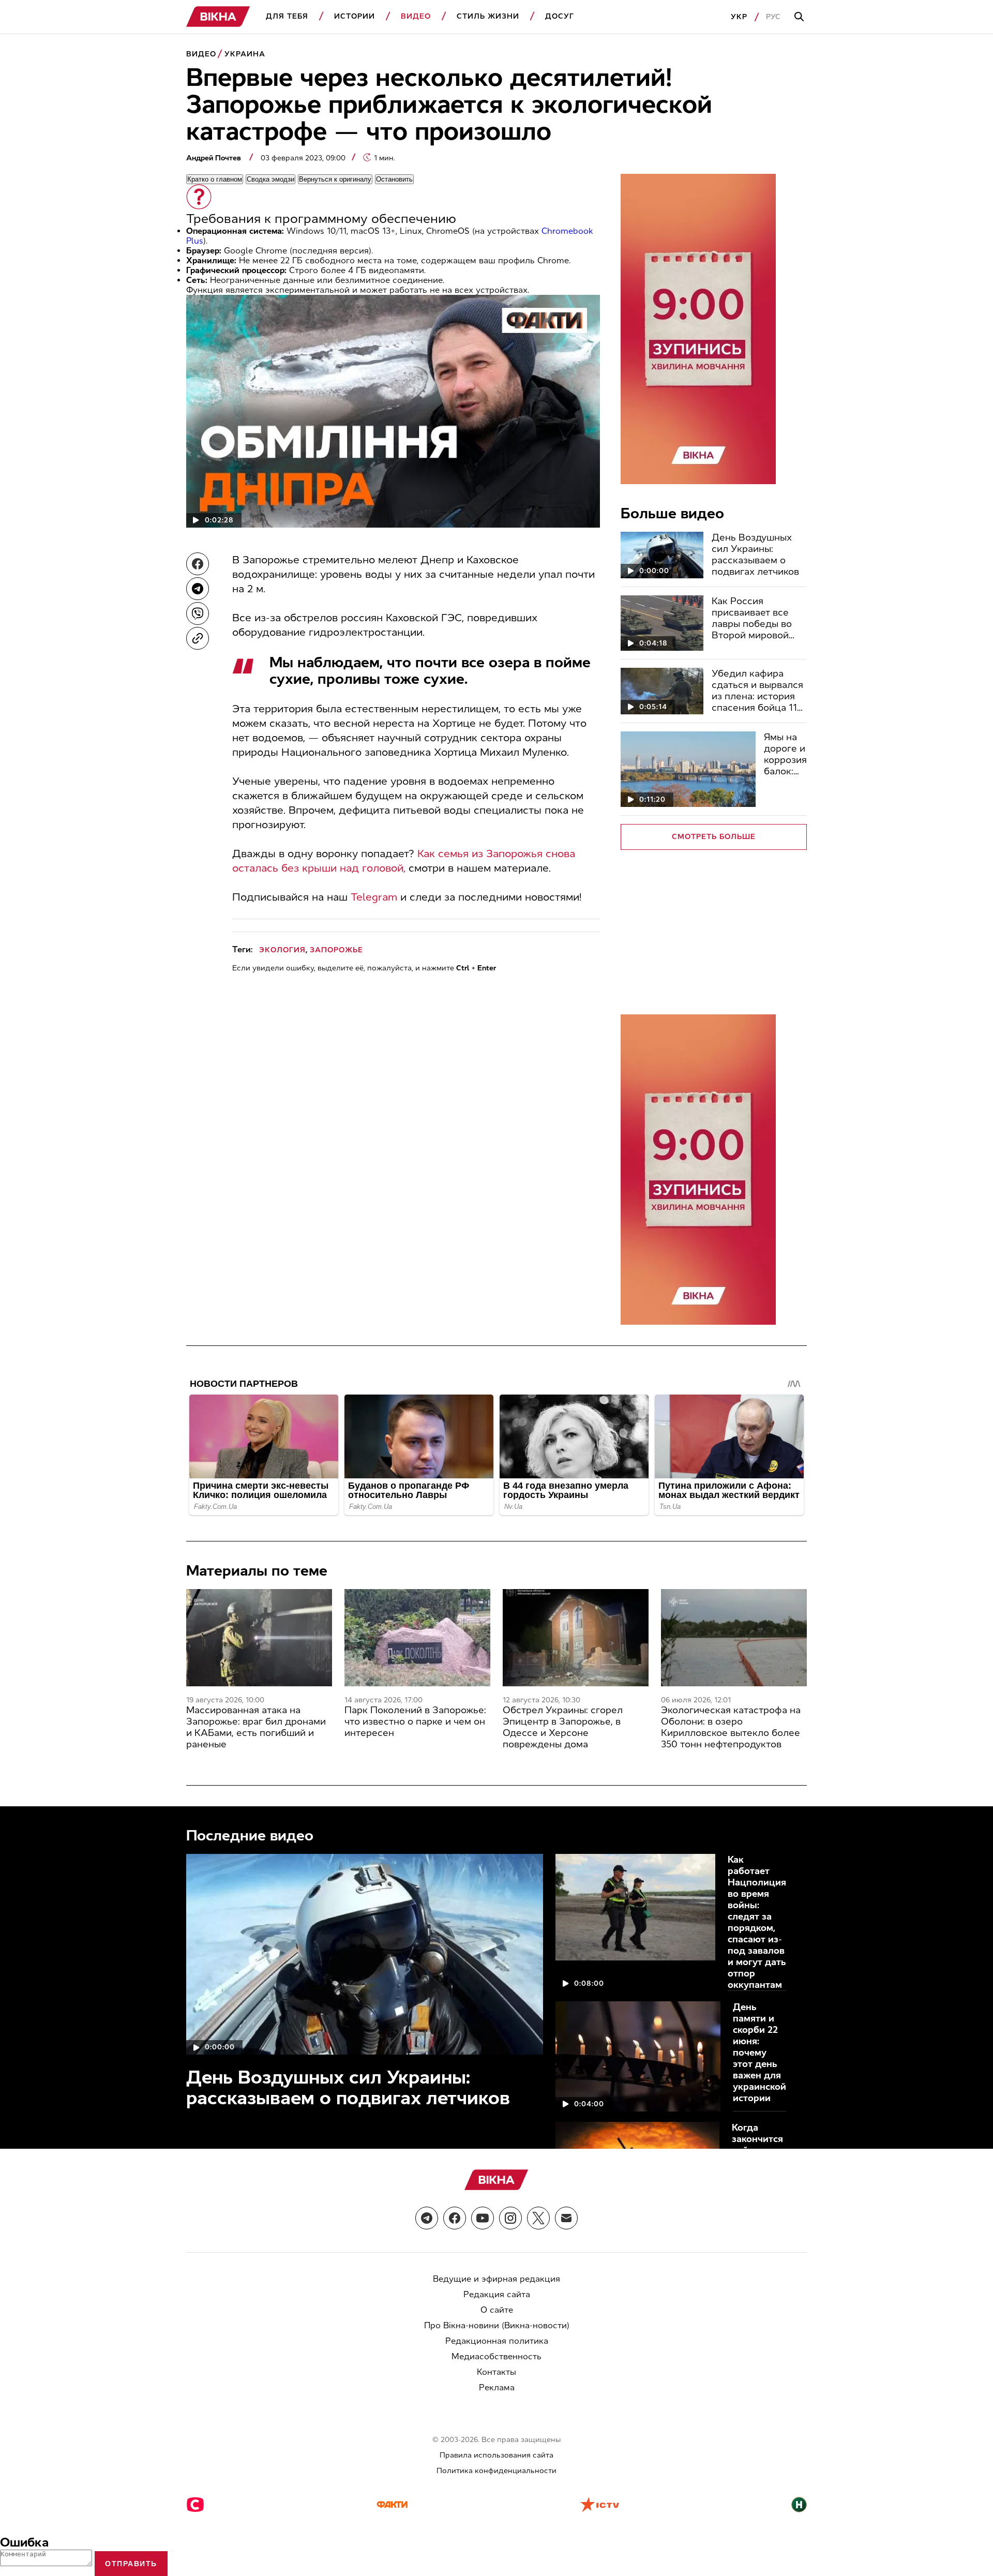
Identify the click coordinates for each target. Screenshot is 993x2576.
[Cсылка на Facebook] (455, 2218)
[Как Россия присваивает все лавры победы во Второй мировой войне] (662, 623)
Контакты (496, 2372)
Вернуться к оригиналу (335, 179)
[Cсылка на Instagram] (510, 2218)
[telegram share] (198, 589)
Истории (355, 16)
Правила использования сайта (496, 2455)
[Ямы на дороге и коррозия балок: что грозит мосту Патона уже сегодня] (688, 769)
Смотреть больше (714, 837)
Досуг (560, 16)
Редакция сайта (497, 2294)
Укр (739, 17)
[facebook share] (198, 564)
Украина (245, 54)
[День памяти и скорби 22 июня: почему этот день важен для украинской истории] (638, 2056)
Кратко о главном (215, 179)
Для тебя (287, 16)
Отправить (131, 2564)
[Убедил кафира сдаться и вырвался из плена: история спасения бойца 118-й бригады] (662, 691)
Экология (282, 950)
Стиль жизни (488, 16)
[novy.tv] (799, 2506)
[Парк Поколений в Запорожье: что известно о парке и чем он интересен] (417, 1638)
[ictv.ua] (600, 2506)
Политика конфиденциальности (496, 2471)
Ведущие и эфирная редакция (496, 2279)
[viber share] (198, 613)
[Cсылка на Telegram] (427, 2218)
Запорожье (336, 950)
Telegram (374, 897)
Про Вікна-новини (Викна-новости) (497, 2325)
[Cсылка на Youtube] (483, 2218)
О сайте (497, 2310)
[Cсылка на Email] (566, 2218)
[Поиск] (801, 17)
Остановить (394, 179)
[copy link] (198, 638)
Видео (416, 16)
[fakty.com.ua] (392, 2506)
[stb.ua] (195, 2506)
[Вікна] (218, 17)
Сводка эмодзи (270, 179)
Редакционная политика (497, 2341)
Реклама (497, 2387)
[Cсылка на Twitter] (538, 2218)
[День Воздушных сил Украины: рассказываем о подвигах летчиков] (662, 555)
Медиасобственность (496, 2356)
